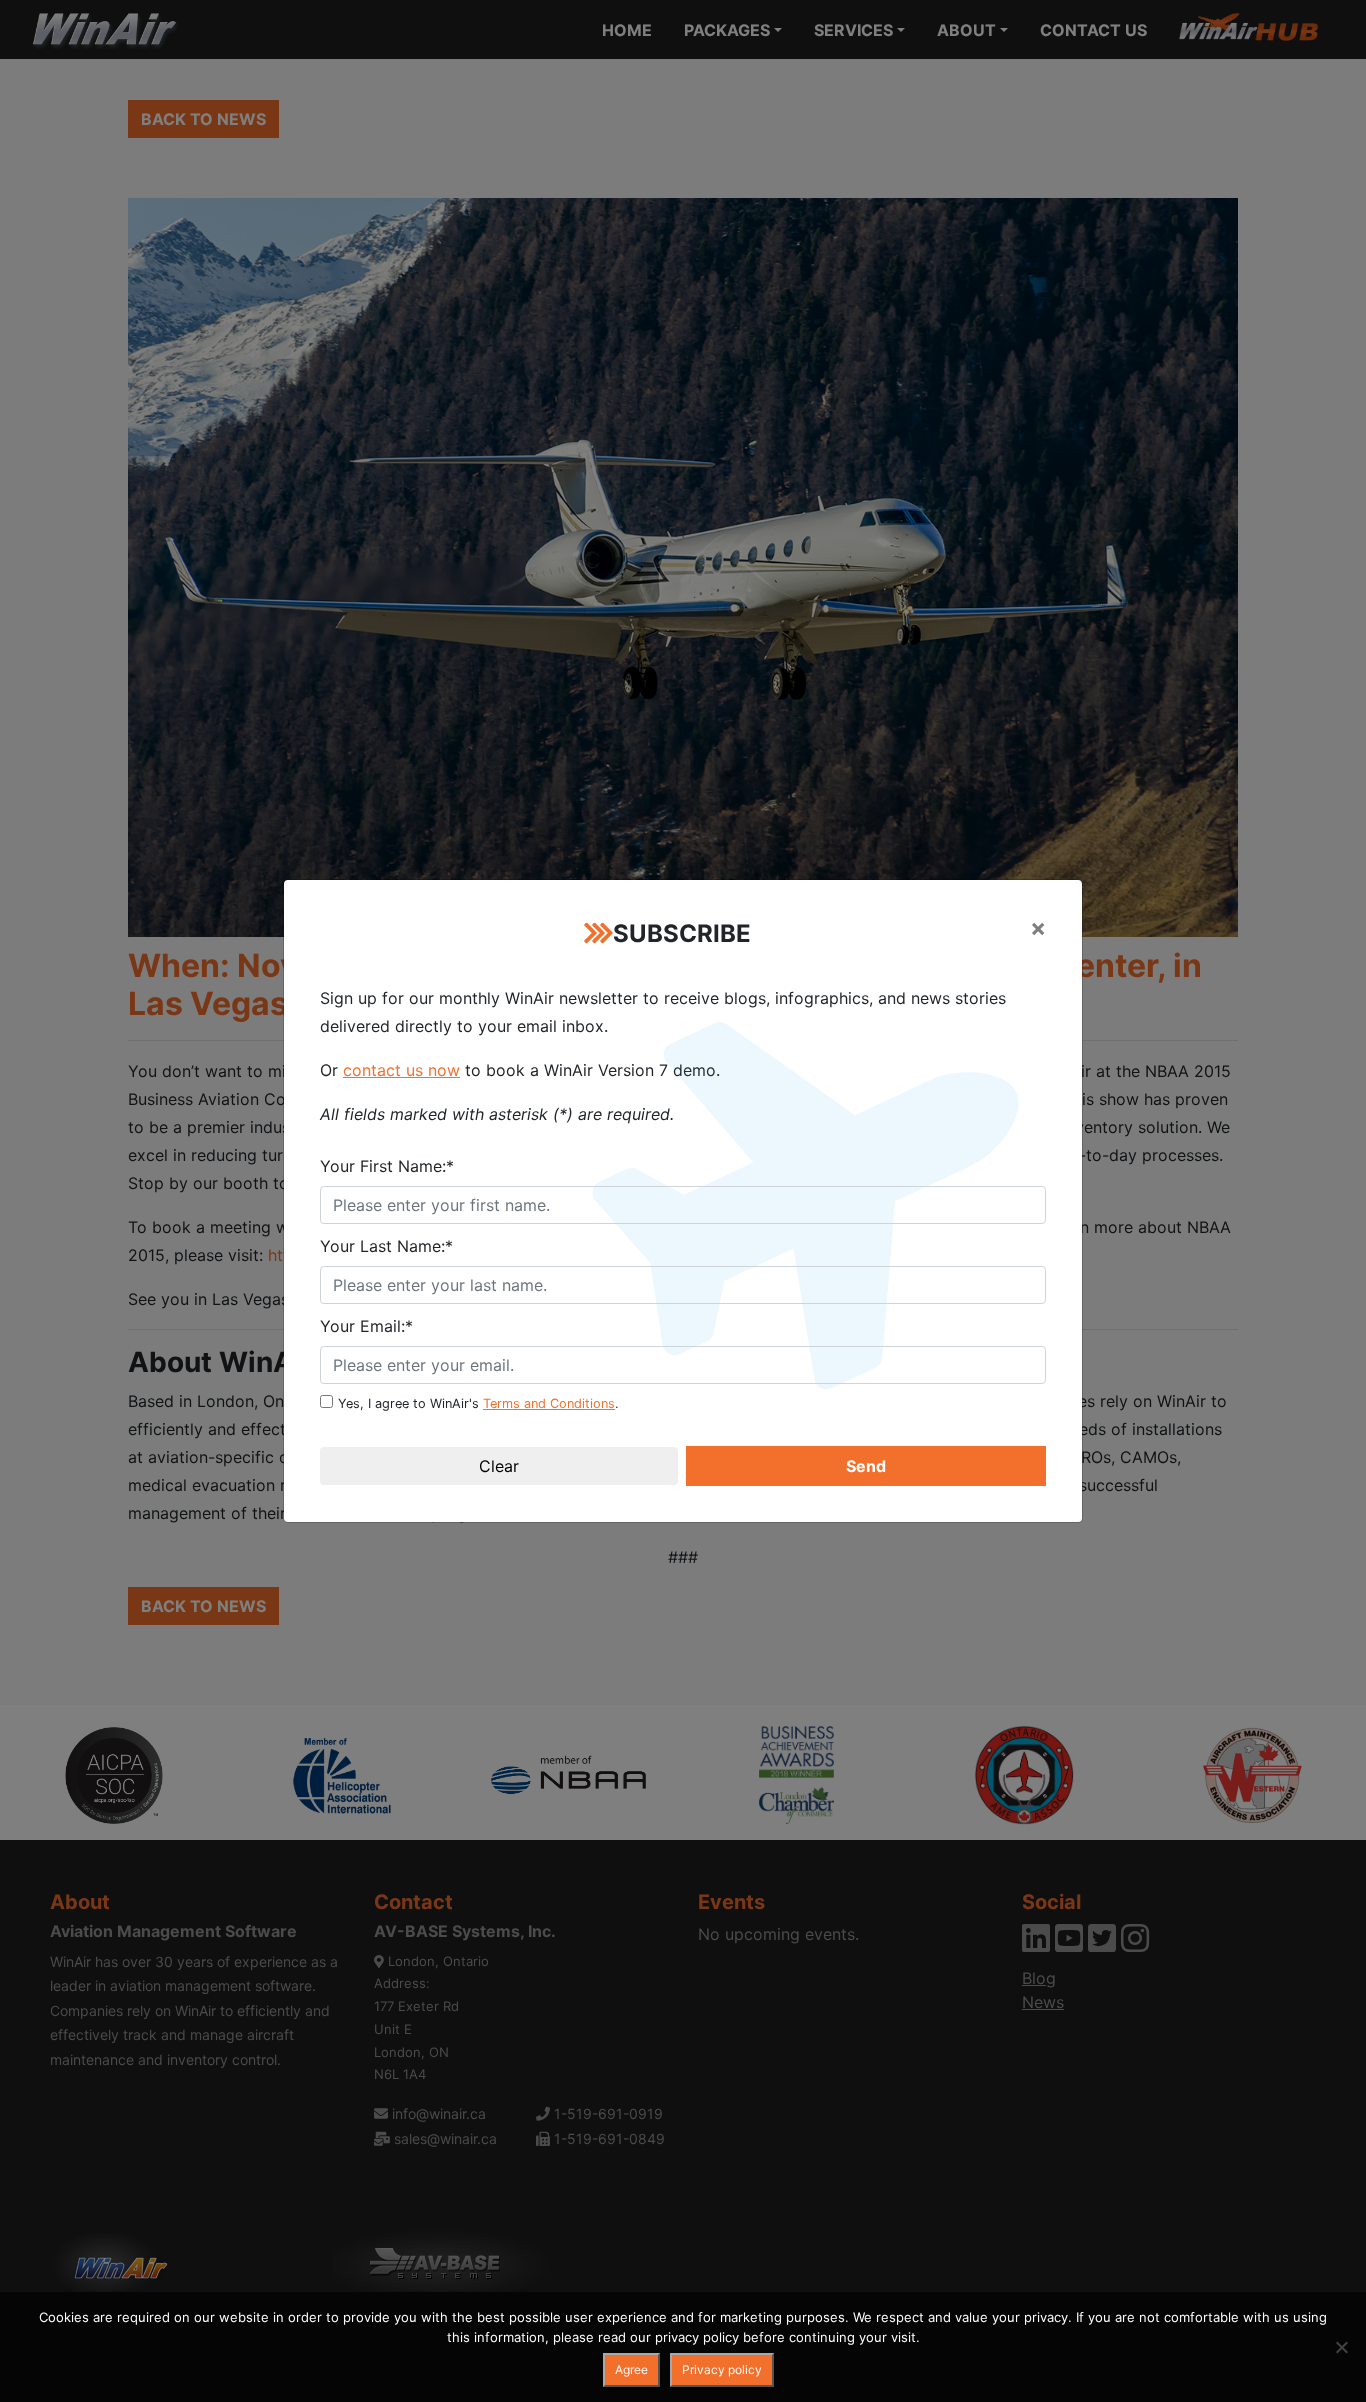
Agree (631, 2369)
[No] (1341, 2347)
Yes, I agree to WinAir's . (478, 1403)
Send (866, 1466)
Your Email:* (366, 1326)
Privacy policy (722, 2369)
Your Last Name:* (386, 1246)
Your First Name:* (387, 1166)
